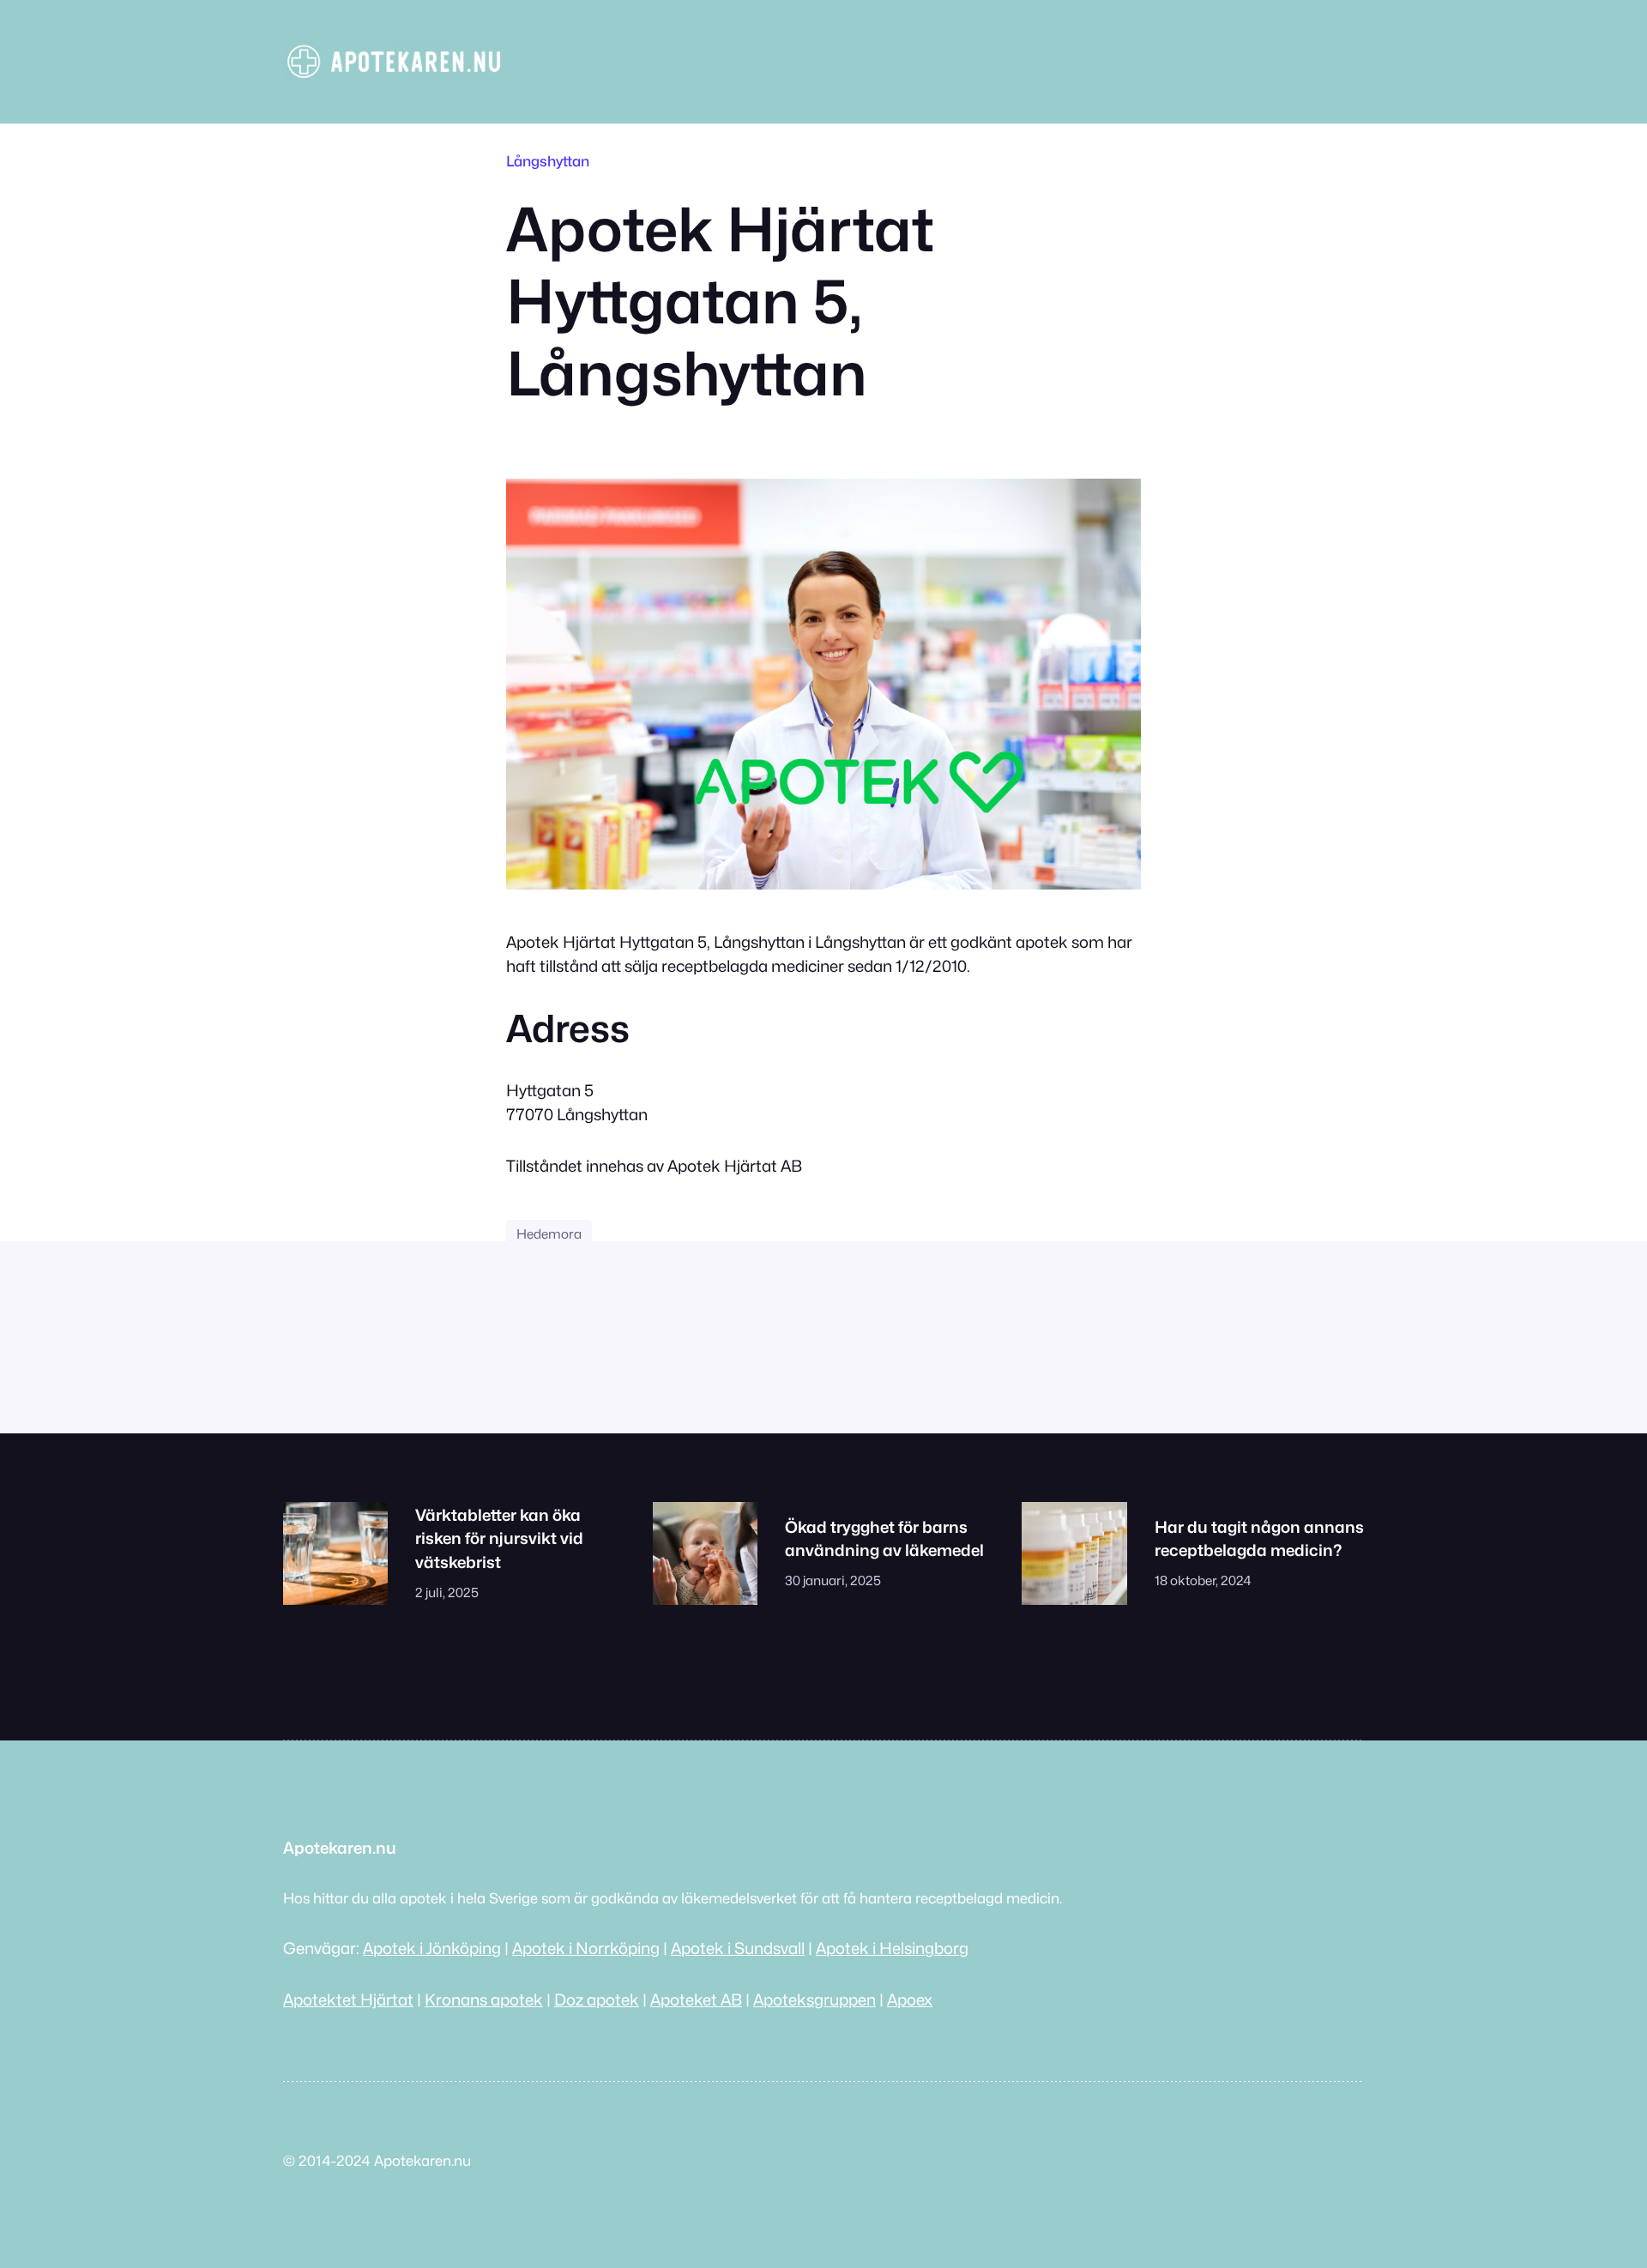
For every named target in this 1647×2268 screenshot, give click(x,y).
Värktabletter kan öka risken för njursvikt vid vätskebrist (499, 1539)
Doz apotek (597, 2000)
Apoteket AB (696, 2000)
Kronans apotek (484, 2000)
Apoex (910, 2000)
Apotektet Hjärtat (348, 2000)
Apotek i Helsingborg (892, 1948)
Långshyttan (548, 161)
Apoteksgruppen (814, 2000)
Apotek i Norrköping (586, 1948)
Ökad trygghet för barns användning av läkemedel (884, 1539)
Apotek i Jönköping (432, 1948)
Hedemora (549, 1234)
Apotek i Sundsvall (738, 1948)
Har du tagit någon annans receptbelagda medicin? (1259, 1539)
